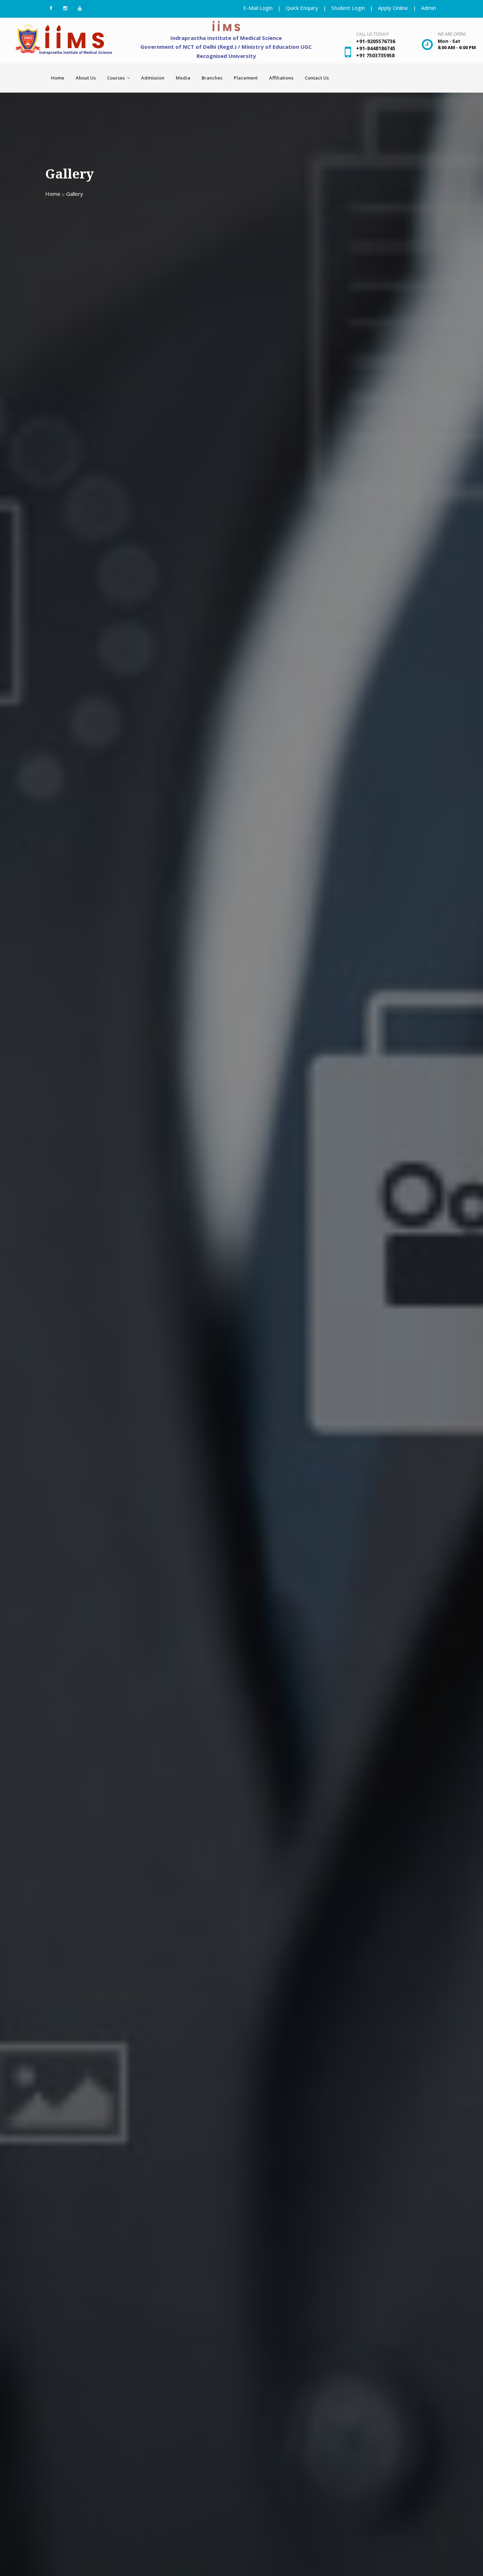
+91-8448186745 (376, 48)
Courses (117, 78)
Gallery (75, 194)
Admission (153, 78)
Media (183, 78)
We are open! (452, 34)
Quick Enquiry (302, 8)
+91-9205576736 (376, 41)
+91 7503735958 (375, 55)
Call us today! (373, 34)
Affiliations (281, 78)
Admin (429, 8)
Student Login (348, 8)
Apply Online (393, 8)
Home (58, 78)
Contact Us (317, 78)
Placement (246, 78)
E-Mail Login (258, 8)
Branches (212, 78)
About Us (86, 78)
